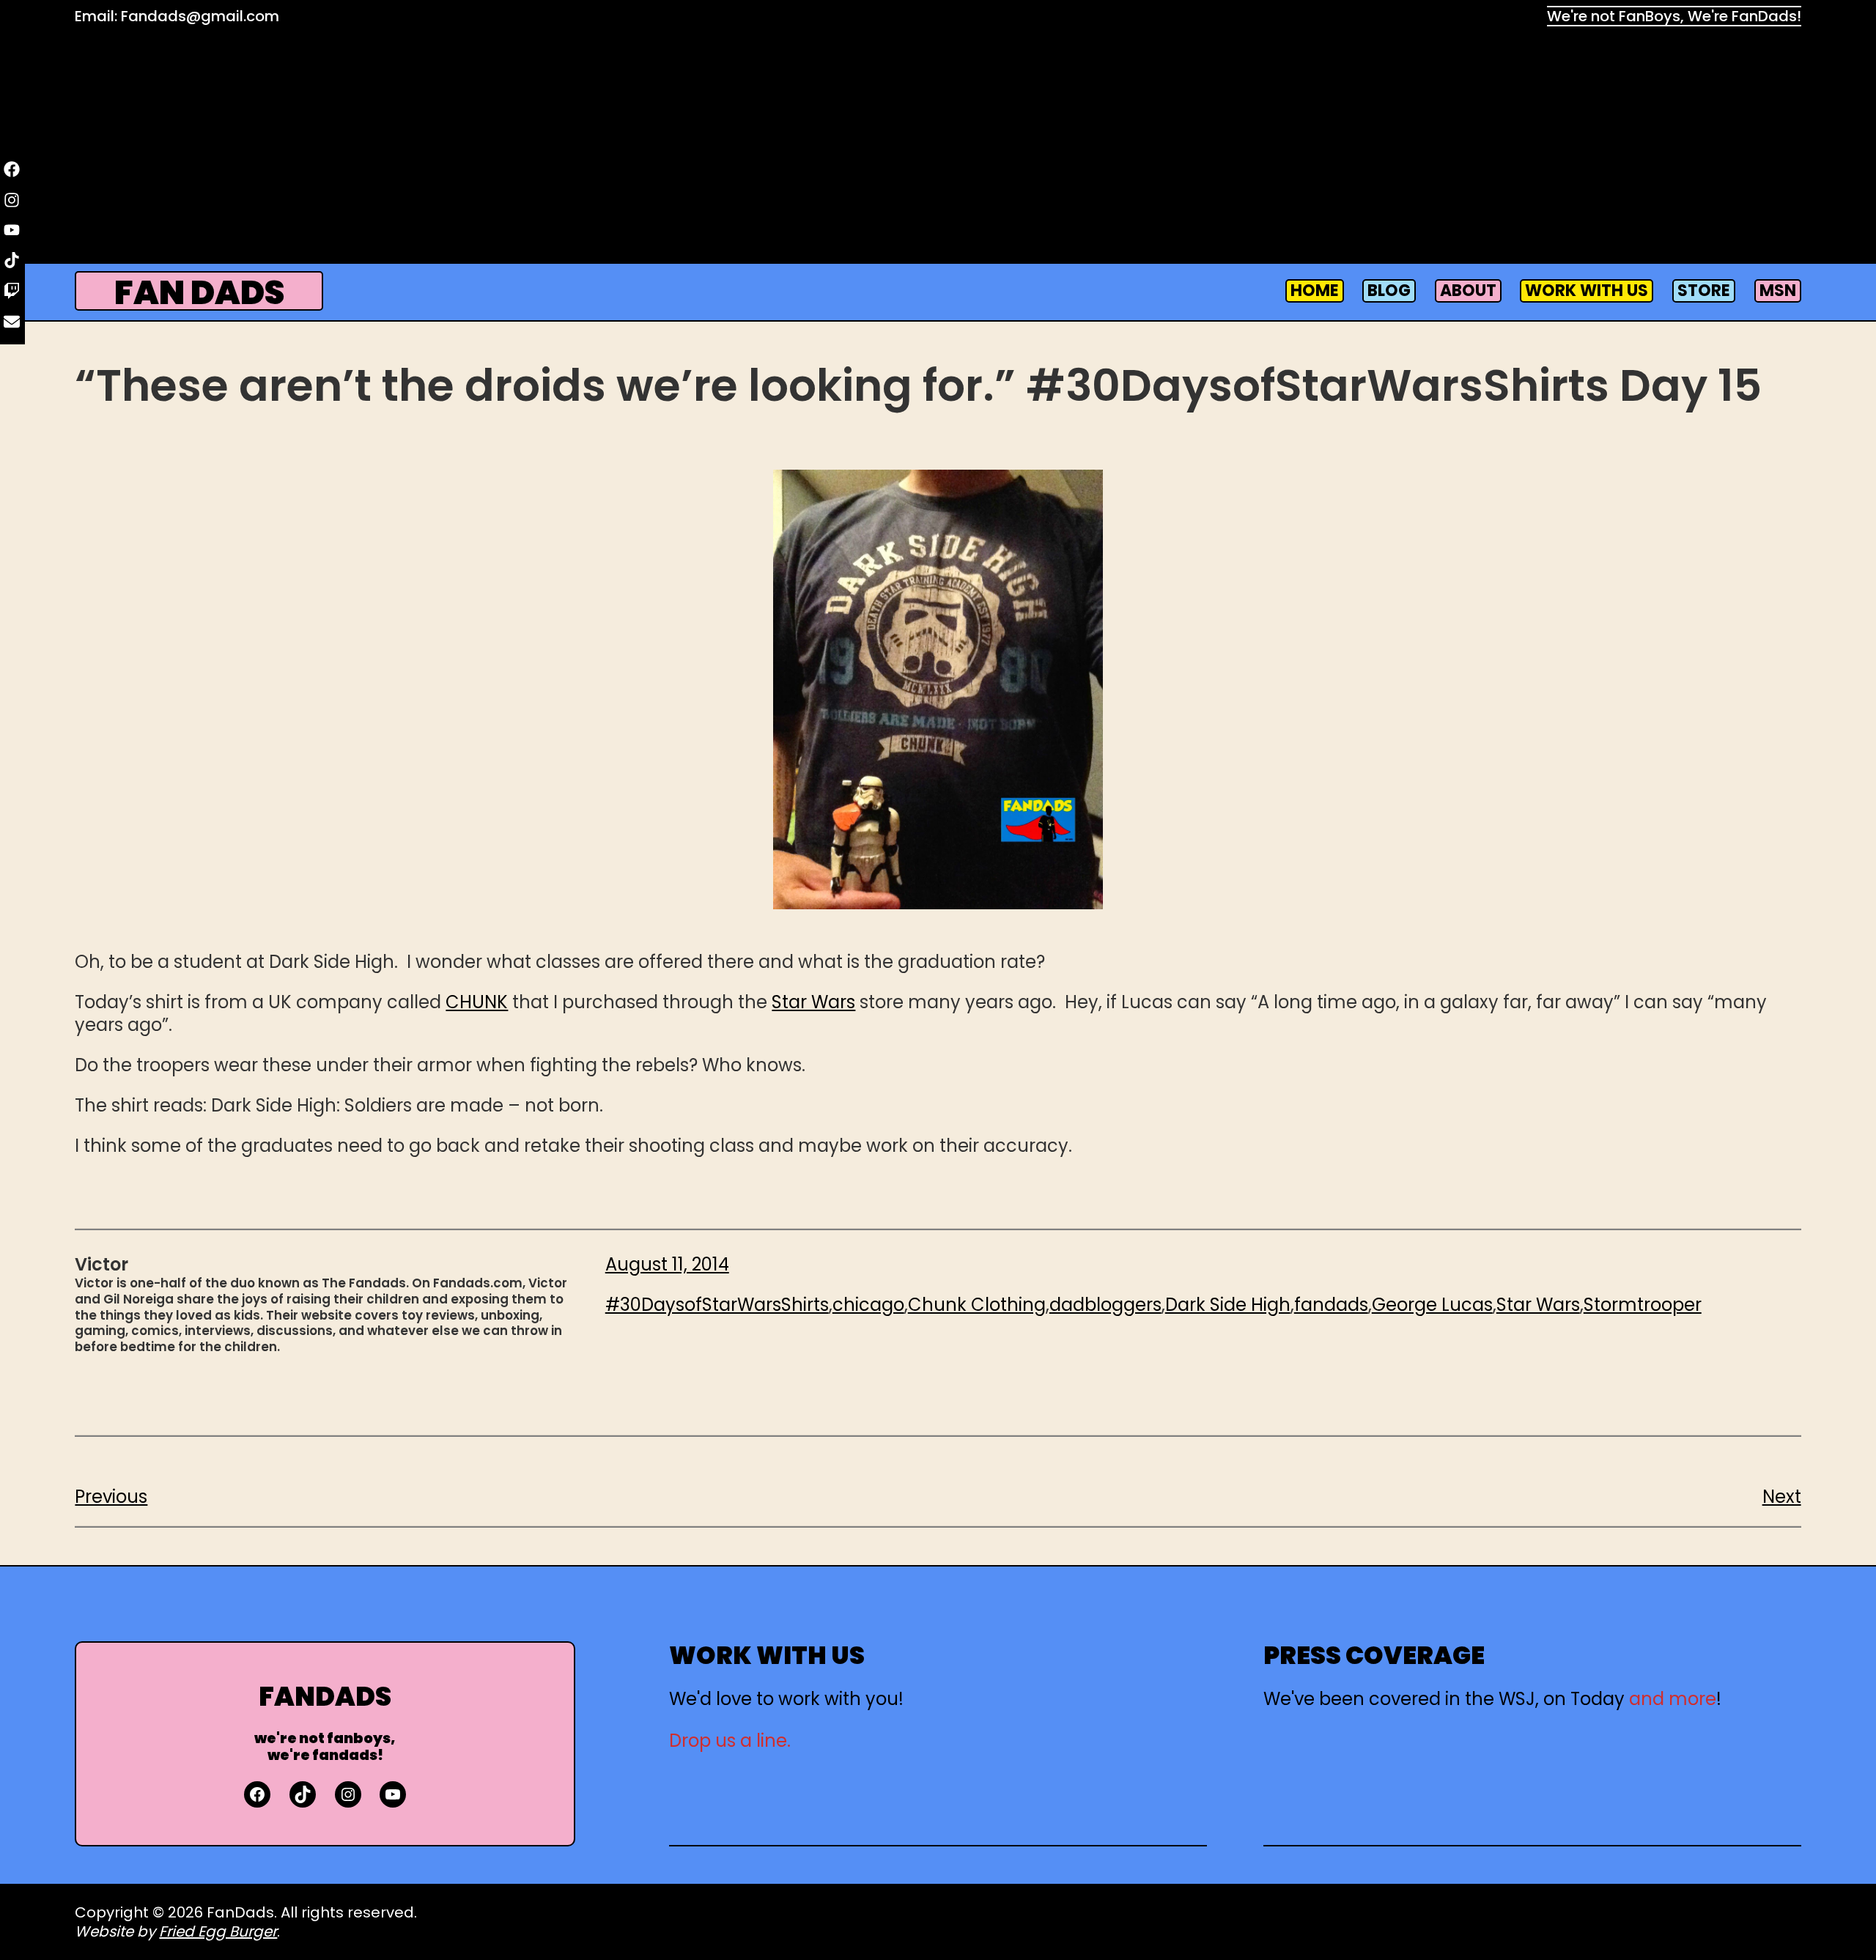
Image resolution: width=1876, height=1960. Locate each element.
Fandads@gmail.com (200, 16)
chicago (868, 1305)
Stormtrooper (1643, 1305)
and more (1673, 1699)
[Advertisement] (938, 147)
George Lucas (1432, 1305)
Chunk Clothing (977, 1305)
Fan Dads (199, 293)
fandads (1331, 1305)
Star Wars (813, 1002)
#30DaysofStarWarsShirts (717, 1305)
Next (1782, 1497)
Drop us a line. (730, 1741)
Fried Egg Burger (218, 1931)
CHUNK (477, 1002)
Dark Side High (1228, 1305)
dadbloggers (1105, 1305)
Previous (111, 1497)
